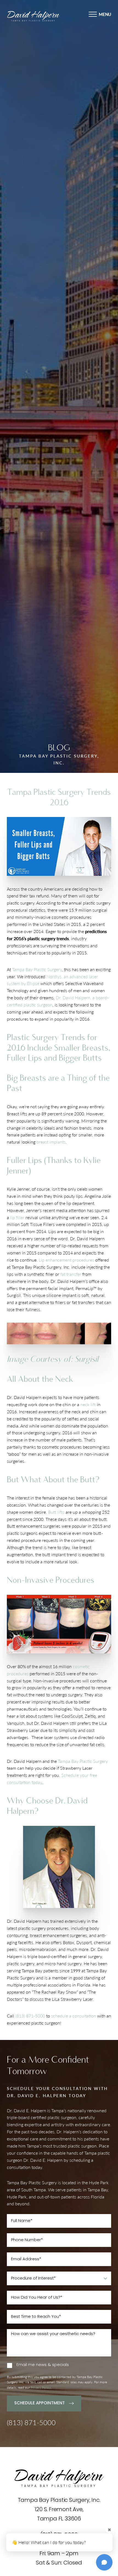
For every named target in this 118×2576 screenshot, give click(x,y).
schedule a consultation (74, 2016)
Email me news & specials (43, 2365)
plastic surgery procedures (43, 1928)
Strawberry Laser (77, 1999)
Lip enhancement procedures (66, 1260)
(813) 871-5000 (30, 2016)
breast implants (51, 1142)
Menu (105, 14)
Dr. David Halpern (24, 1921)
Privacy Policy (41, 2388)
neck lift (88, 1404)
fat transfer (71, 1274)
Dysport (84, 1942)
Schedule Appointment (40, 2403)
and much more (73, 1949)
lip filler (17, 1217)
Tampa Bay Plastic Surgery (37, 969)
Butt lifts (56, 1512)
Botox (68, 1942)
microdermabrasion (38, 1949)
